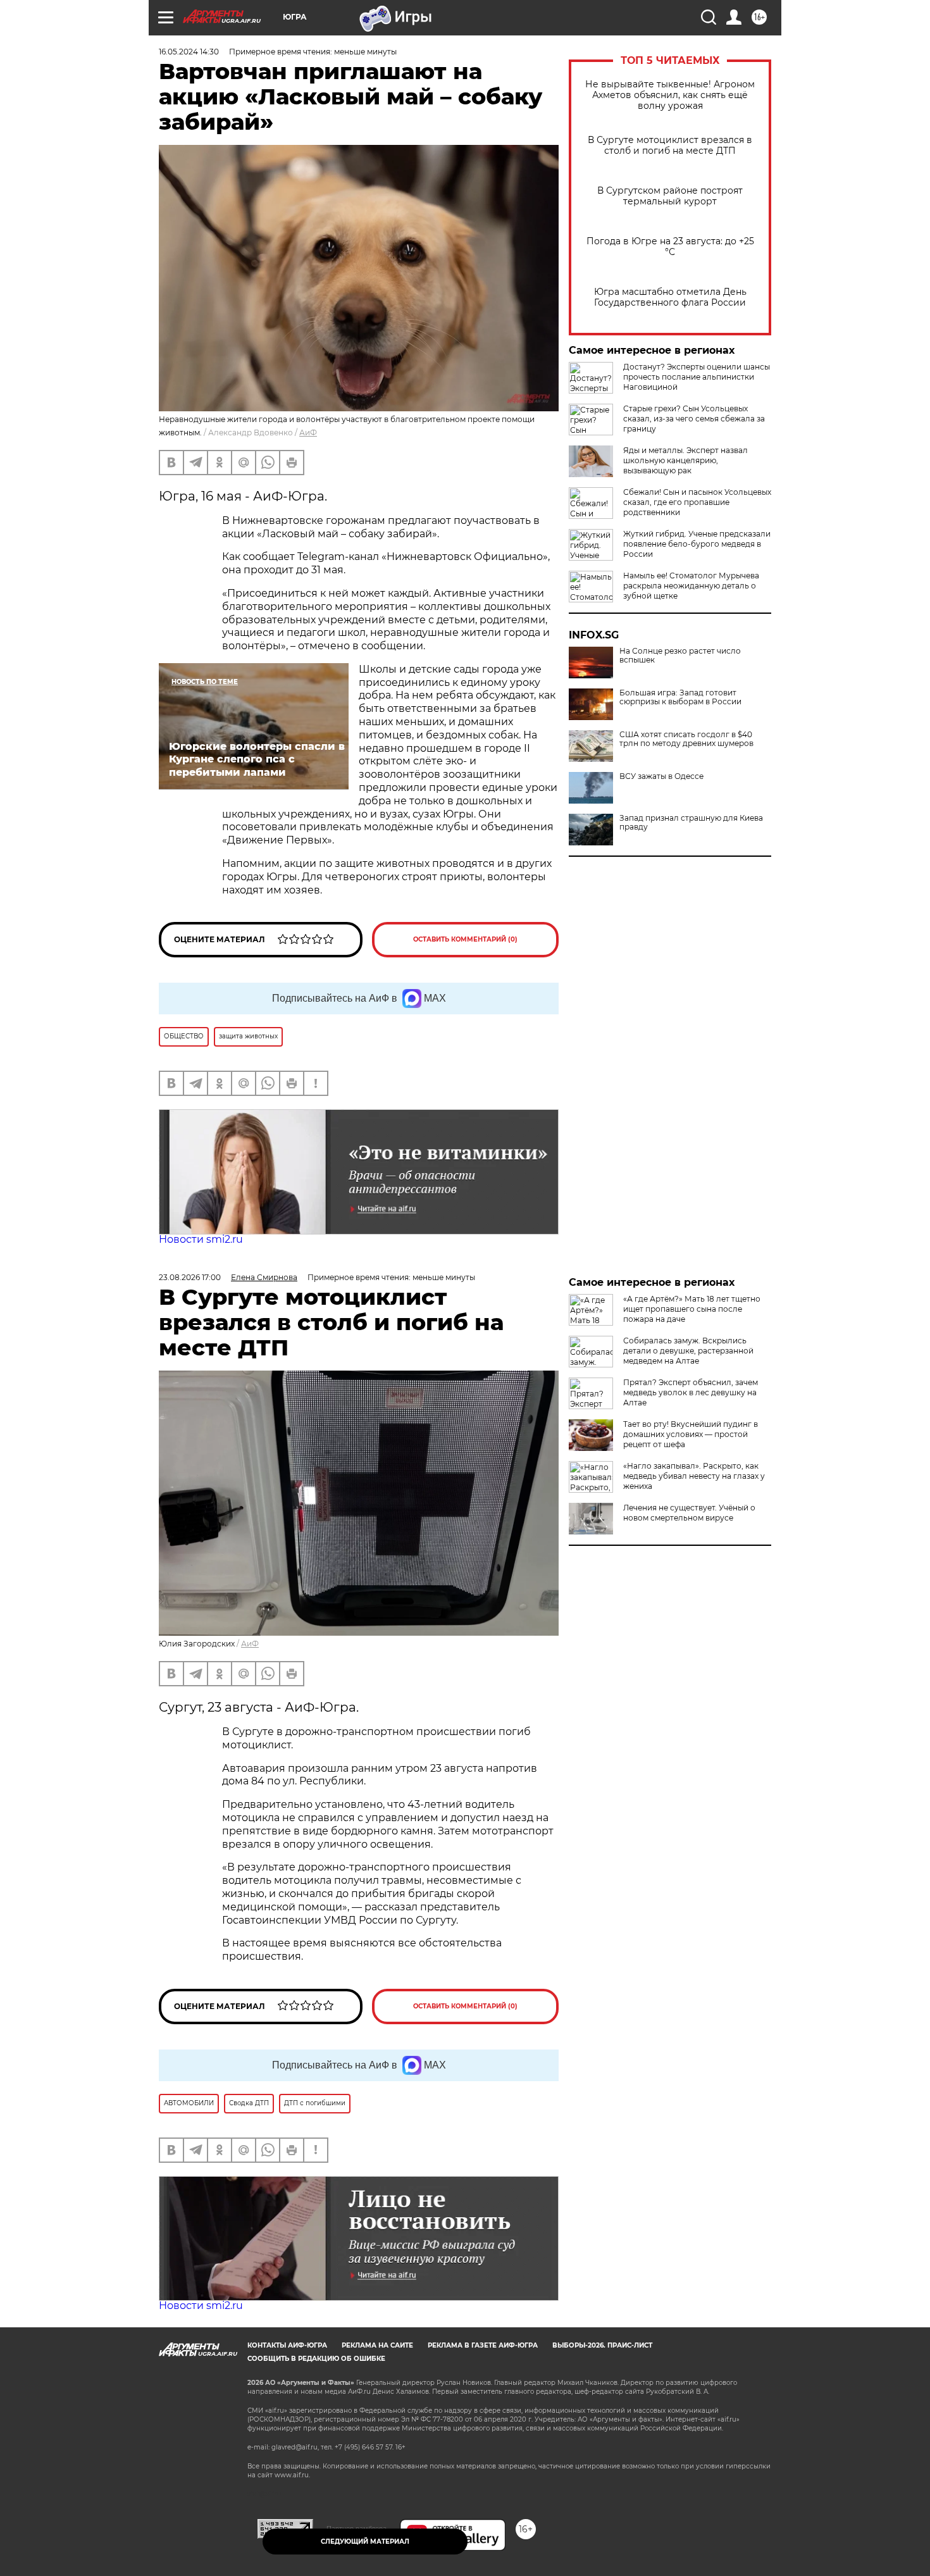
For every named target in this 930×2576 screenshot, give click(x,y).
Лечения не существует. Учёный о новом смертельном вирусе (689, 1513)
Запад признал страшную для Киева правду (691, 823)
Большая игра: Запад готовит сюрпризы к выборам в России (680, 697)
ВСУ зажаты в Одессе (661, 776)
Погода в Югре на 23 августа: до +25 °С (670, 247)
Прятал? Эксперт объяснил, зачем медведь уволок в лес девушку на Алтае (691, 1392)
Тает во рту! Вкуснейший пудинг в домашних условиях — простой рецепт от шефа (691, 1434)
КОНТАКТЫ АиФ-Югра (287, 2345)
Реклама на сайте (377, 2345)
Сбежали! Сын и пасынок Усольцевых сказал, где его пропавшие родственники (697, 502)
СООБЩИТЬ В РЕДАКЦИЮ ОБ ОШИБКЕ (316, 2359)
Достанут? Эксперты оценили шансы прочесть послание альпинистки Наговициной (697, 377)
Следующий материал (365, 2542)
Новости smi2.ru (201, 1239)
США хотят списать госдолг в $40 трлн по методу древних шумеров (686, 739)
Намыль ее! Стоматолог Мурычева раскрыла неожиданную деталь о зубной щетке (691, 586)
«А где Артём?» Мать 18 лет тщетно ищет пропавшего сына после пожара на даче (692, 1309)
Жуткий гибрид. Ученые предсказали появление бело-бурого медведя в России (697, 544)
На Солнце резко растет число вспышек (680, 656)
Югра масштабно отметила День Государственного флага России (670, 297)
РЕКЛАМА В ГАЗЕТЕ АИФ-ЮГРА (483, 2345)
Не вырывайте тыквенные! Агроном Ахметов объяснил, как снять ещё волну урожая (670, 95)
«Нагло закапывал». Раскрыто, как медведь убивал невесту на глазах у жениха (694, 1476)
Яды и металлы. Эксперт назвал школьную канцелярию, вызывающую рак (685, 460)
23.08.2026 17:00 (190, 1277)
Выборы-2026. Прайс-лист (602, 2345)
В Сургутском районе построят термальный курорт (670, 196)
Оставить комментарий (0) (465, 939)
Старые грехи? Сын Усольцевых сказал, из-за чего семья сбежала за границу (694, 419)
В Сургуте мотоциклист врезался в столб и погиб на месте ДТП (670, 146)
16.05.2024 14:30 (189, 52)
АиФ (308, 432)
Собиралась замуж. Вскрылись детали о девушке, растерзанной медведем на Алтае (688, 1351)
